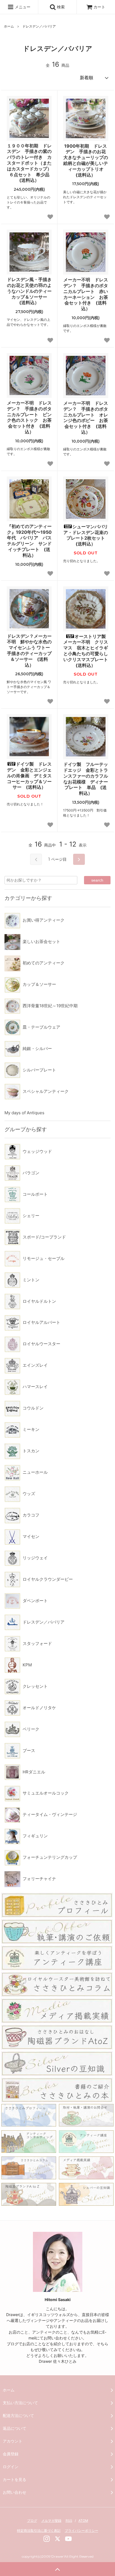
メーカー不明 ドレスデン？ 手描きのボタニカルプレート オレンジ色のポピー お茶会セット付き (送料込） (86, 418)
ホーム (9, 26)
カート (99, 7)
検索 (60, 7)
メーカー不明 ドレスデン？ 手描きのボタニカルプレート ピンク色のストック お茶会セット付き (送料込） (29, 417)
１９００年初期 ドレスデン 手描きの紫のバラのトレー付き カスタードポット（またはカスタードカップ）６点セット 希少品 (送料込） (29, 163)
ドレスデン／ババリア (39, 26)
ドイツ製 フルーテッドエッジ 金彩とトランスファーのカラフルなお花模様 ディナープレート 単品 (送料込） (86, 779)
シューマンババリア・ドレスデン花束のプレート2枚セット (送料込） (86, 535)
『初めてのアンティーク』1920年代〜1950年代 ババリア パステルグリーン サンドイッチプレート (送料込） (29, 541)
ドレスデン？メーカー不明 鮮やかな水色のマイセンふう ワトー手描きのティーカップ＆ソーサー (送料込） (29, 651)
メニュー (22, 7)
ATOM (83, 2521)
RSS (69, 2521)
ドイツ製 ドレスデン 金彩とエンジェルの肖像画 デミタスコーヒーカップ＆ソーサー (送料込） (29, 775)
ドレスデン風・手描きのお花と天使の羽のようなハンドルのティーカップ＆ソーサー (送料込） (29, 291)
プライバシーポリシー (82, 2531)
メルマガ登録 (51, 2521)
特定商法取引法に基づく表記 (39, 2531)
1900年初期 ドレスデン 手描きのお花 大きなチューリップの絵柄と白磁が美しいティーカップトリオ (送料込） (86, 160)
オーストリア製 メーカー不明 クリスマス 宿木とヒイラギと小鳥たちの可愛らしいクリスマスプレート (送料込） (86, 651)
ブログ (32, 2521)
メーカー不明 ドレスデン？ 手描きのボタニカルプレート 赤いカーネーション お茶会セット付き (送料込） (86, 294)
